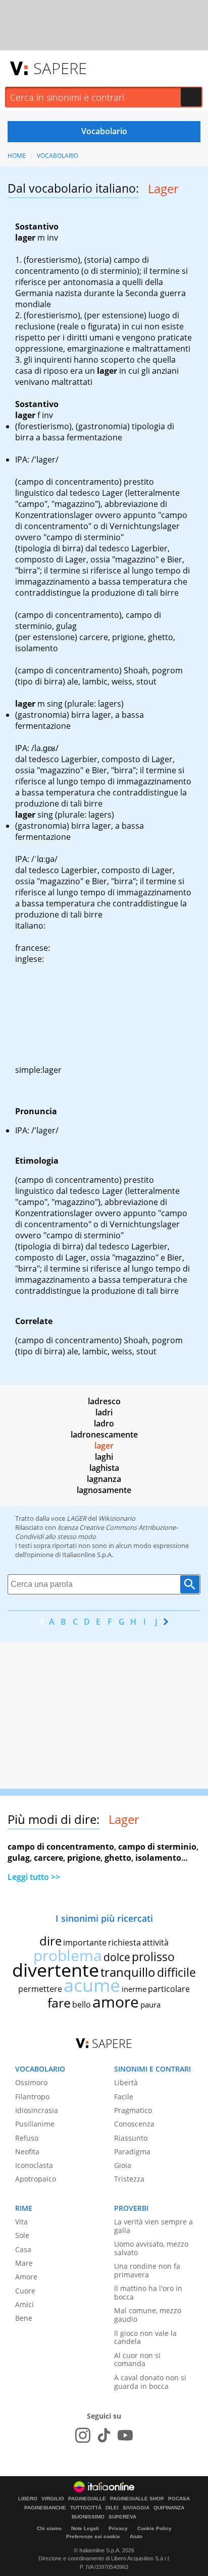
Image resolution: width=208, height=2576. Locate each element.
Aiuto (136, 2536)
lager (104, 1446)
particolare (169, 1989)
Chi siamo (49, 2528)
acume (92, 1985)
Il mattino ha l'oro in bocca (148, 2293)
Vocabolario (58, 156)
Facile (124, 2097)
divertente (56, 1970)
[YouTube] (125, 2435)
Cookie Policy (154, 2528)
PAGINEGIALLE (87, 2499)
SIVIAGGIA (136, 2508)
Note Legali (85, 2528)
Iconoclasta (34, 2165)
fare (59, 2002)
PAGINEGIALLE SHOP (137, 2499)
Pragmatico (133, 2110)
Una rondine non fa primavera (147, 2270)
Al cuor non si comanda (137, 2360)
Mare (24, 2263)
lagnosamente (104, 1490)
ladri (104, 1412)
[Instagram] (83, 2435)
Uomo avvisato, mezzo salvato (151, 2248)
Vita (21, 2222)
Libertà (126, 2082)
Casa (23, 2249)
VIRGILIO (53, 2499)
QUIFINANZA (169, 2508)
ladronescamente (104, 1435)
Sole (22, 2235)
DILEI (112, 2508)
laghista (104, 1468)
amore (116, 2002)
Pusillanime (35, 2124)
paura (150, 2005)
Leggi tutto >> (34, 1877)
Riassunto (131, 2138)
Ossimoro (31, 2082)
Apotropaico (36, 2179)
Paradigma (132, 2152)
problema (68, 1955)
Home (17, 156)
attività (155, 1942)
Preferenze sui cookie (93, 2536)
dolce (117, 1957)
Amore (26, 2277)
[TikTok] (104, 2435)
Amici (24, 2304)
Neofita (27, 2152)
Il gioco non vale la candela (145, 2337)
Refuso (27, 2138)
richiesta (124, 1942)
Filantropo (32, 2097)
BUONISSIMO (88, 2517)
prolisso (153, 1957)
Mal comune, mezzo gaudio (148, 2315)
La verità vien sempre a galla (153, 2226)
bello (82, 2005)
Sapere (60, 68)
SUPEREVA (122, 2517)
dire (50, 1941)
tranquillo (128, 1972)
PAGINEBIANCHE (45, 2508)
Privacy (118, 2528)
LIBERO (28, 2499)
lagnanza (104, 1479)
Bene (24, 2318)
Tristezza (129, 2179)
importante (85, 1942)
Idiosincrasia (37, 2110)
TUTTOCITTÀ (86, 2508)
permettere (40, 1989)
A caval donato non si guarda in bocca (150, 2382)
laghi (104, 1457)
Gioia (123, 2165)
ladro (104, 1423)
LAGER (76, 1518)
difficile (176, 1972)
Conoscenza (134, 2124)
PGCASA (179, 2499)
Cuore (25, 2291)
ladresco (104, 1401)
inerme (134, 1989)
